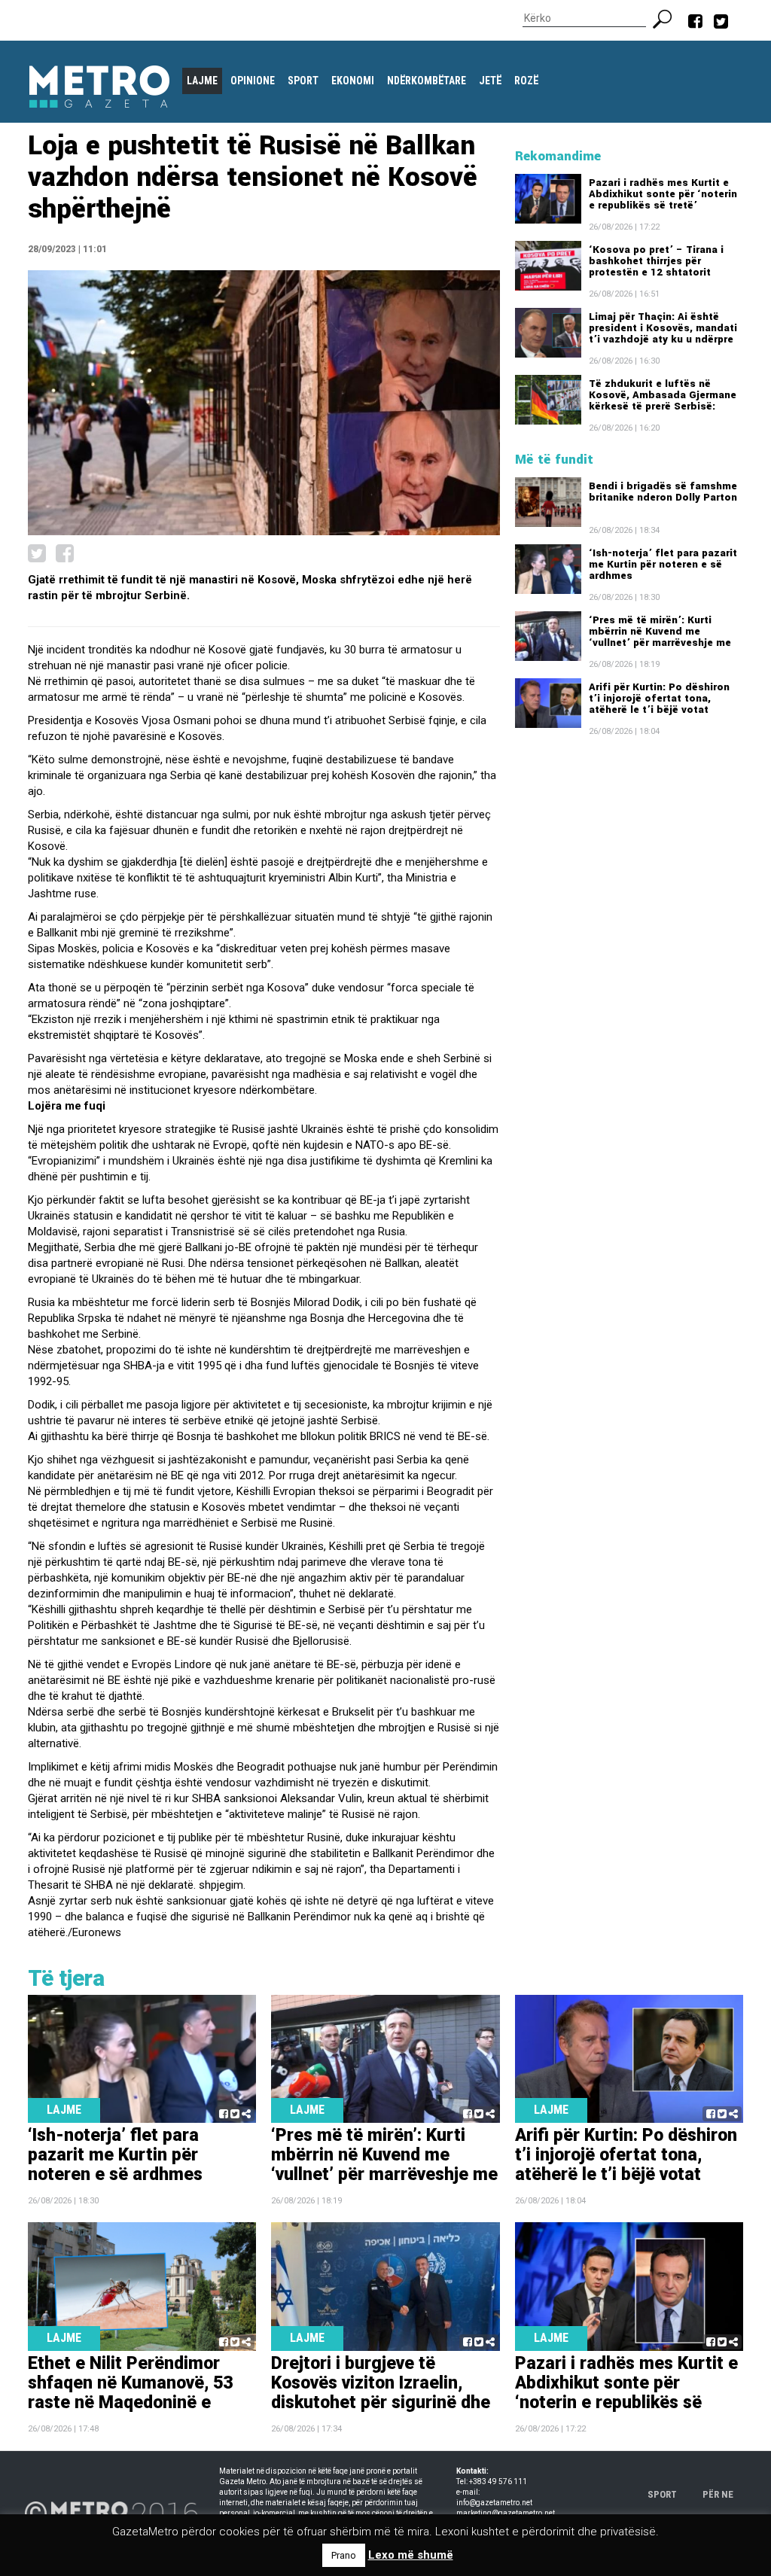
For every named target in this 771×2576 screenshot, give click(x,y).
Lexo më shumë (411, 2555)
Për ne (718, 2494)
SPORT (662, 2494)
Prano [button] (344, 2555)
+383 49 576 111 (498, 2482)
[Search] (668, 17)
